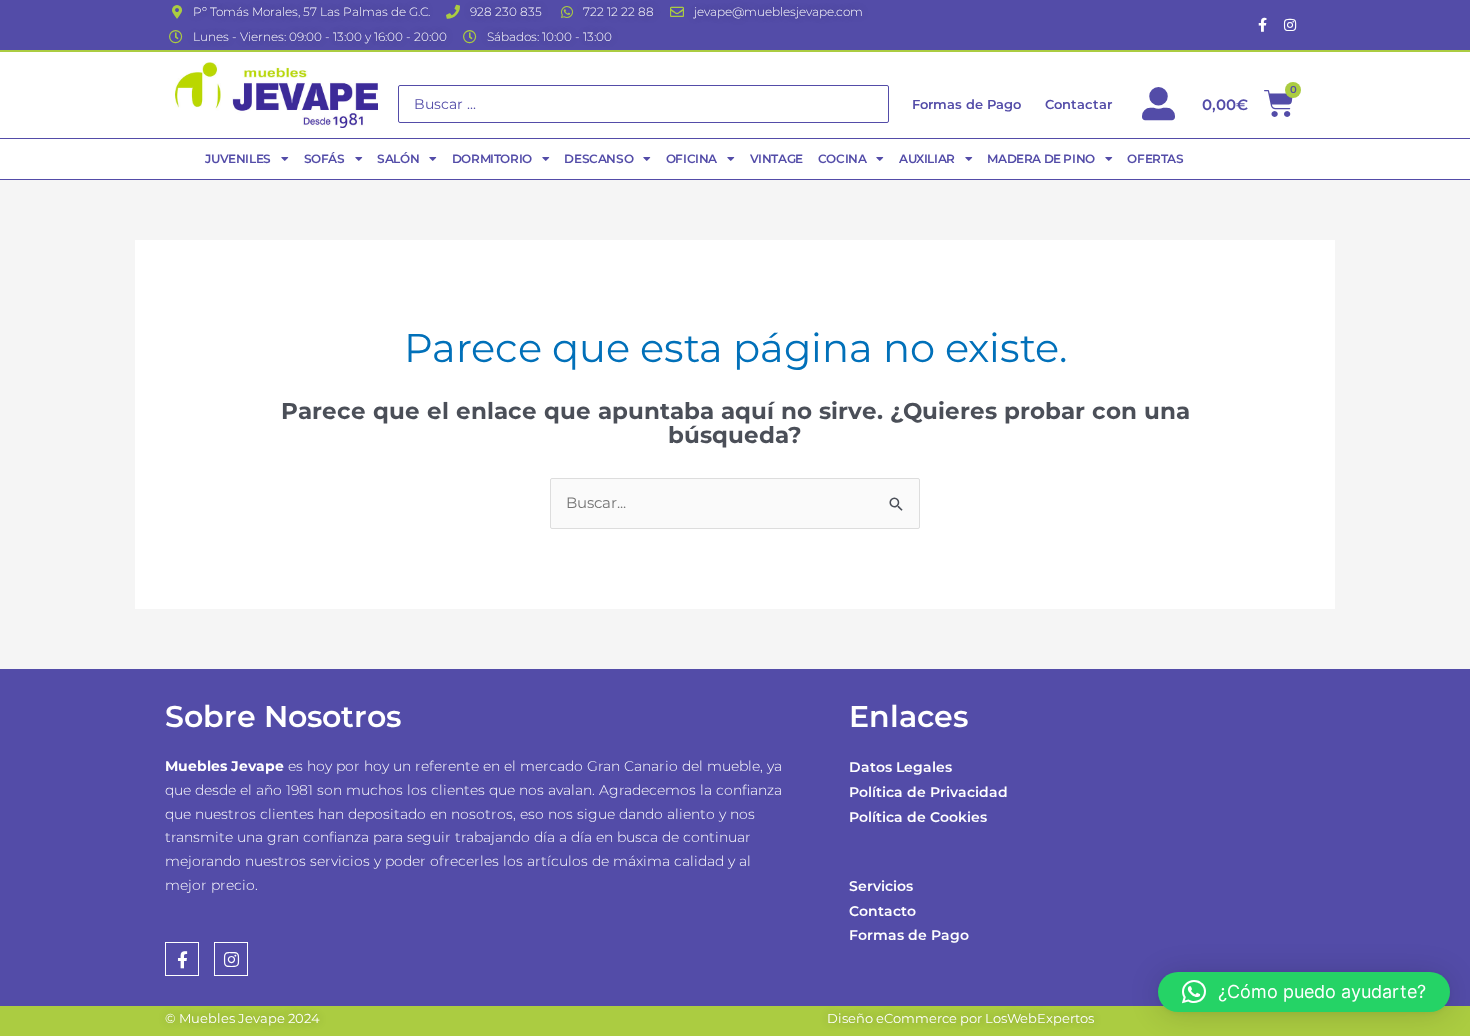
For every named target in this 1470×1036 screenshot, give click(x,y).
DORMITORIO (492, 158)
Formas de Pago (909, 935)
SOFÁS (324, 158)
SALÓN (398, 158)
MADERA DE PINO (1040, 158)
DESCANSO (598, 158)
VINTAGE (776, 158)
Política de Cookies (918, 817)
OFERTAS (1155, 158)
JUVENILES (237, 158)
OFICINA (691, 158)
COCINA (842, 158)
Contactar (1078, 104)
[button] (1304, 992)
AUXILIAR (927, 158)
